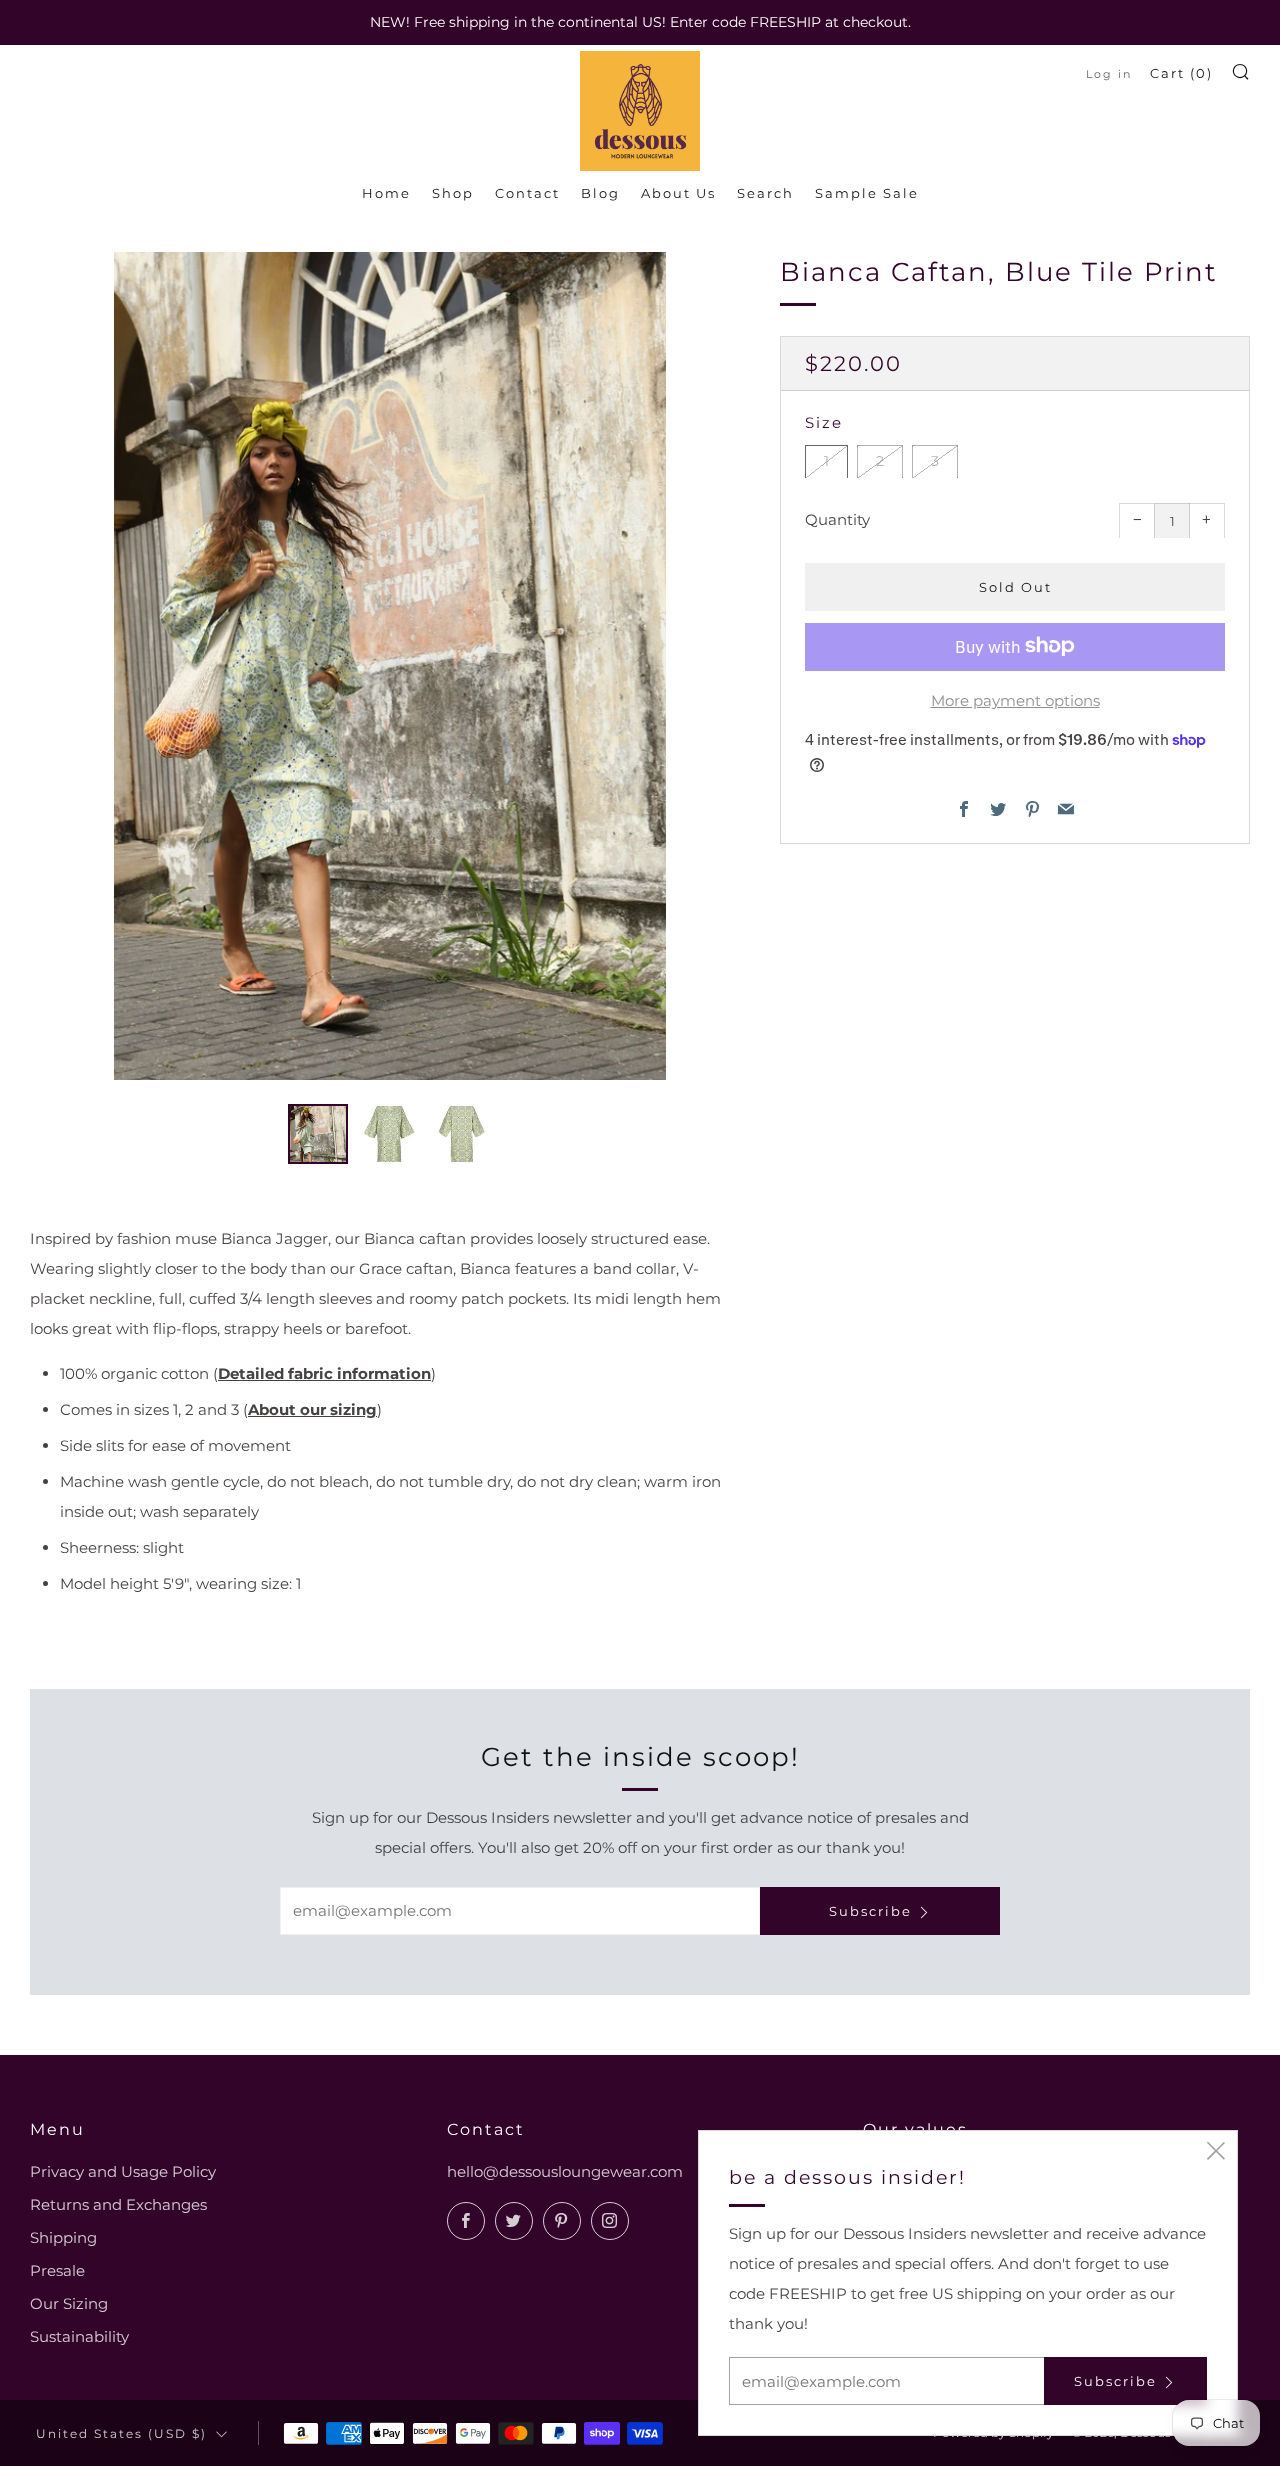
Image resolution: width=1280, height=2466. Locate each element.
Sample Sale (867, 193)
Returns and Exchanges (118, 2204)
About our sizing (312, 1409)
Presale (57, 2270)
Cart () (1181, 73)
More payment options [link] (1015, 699)
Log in (1109, 74)
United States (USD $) (121, 2434)
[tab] (318, 1134)
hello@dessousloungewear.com (565, 2171)
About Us (678, 193)
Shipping (63, 2237)
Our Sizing (69, 2303)
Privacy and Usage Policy (123, 2171)
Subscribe (870, 1911)
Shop (453, 193)
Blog (600, 193)
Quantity (837, 518)
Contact (527, 193)
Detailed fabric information (324, 1373)
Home (386, 193)
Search (765, 193)
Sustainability (79, 2336)
